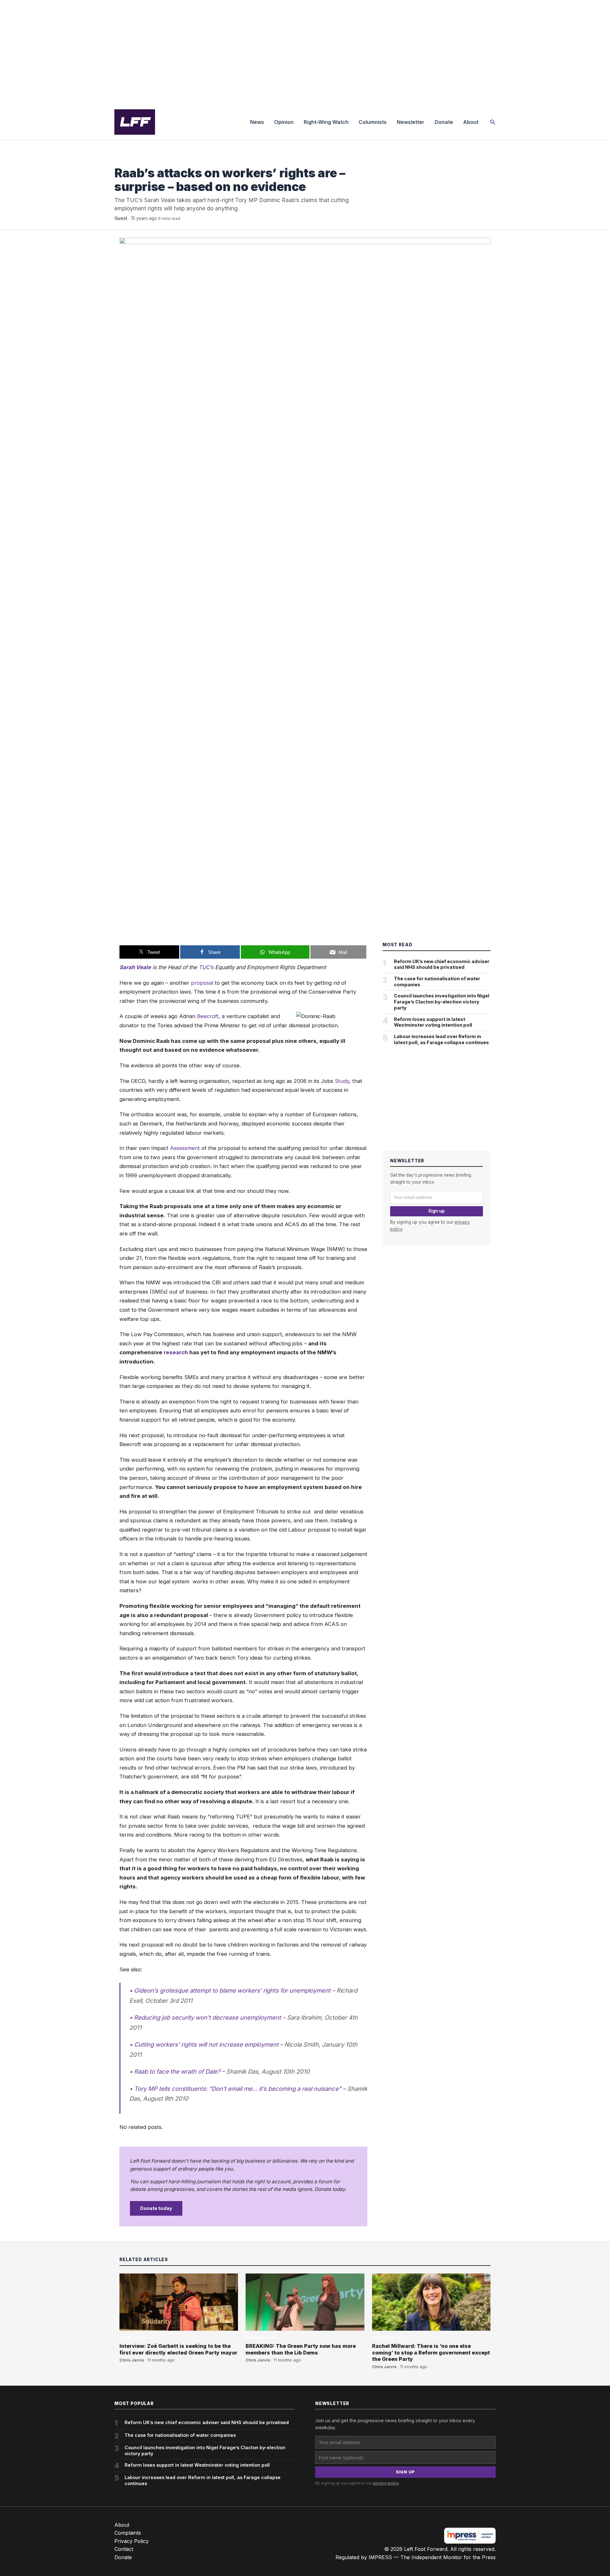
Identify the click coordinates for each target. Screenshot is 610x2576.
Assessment (185, 1148)
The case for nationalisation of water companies (437, 982)
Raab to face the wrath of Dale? (177, 2071)
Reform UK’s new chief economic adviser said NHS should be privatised (442, 964)
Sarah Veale (135, 967)
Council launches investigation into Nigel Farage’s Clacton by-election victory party (442, 1002)
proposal (202, 983)
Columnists (373, 122)
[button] (493, 122)
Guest (121, 218)
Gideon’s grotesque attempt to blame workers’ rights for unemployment (232, 1990)
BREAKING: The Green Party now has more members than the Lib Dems (301, 2349)
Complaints (128, 2533)
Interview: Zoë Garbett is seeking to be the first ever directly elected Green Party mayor (178, 2349)
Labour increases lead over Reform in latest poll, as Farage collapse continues (441, 1039)
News (257, 122)
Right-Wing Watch (326, 122)
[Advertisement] (305, 52)
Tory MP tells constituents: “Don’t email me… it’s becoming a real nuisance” (238, 2089)
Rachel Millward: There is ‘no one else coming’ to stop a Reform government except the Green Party (431, 2353)
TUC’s (206, 967)
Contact (124, 2549)
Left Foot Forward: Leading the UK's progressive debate (135, 122)
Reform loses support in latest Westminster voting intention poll (433, 1022)
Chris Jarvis (132, 2360)
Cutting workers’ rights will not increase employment (206, 2044)
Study (341, 1081)
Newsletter (411, 122)
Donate (444, 122)
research (175, 1352)
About (471, 122)
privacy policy (386, 2483)
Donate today (156, 2208)
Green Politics (131, 160)
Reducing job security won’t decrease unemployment (207, 2017)
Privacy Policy (132, 2541)
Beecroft (208, 1016)
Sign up (437, 1211)
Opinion (284, 122)
